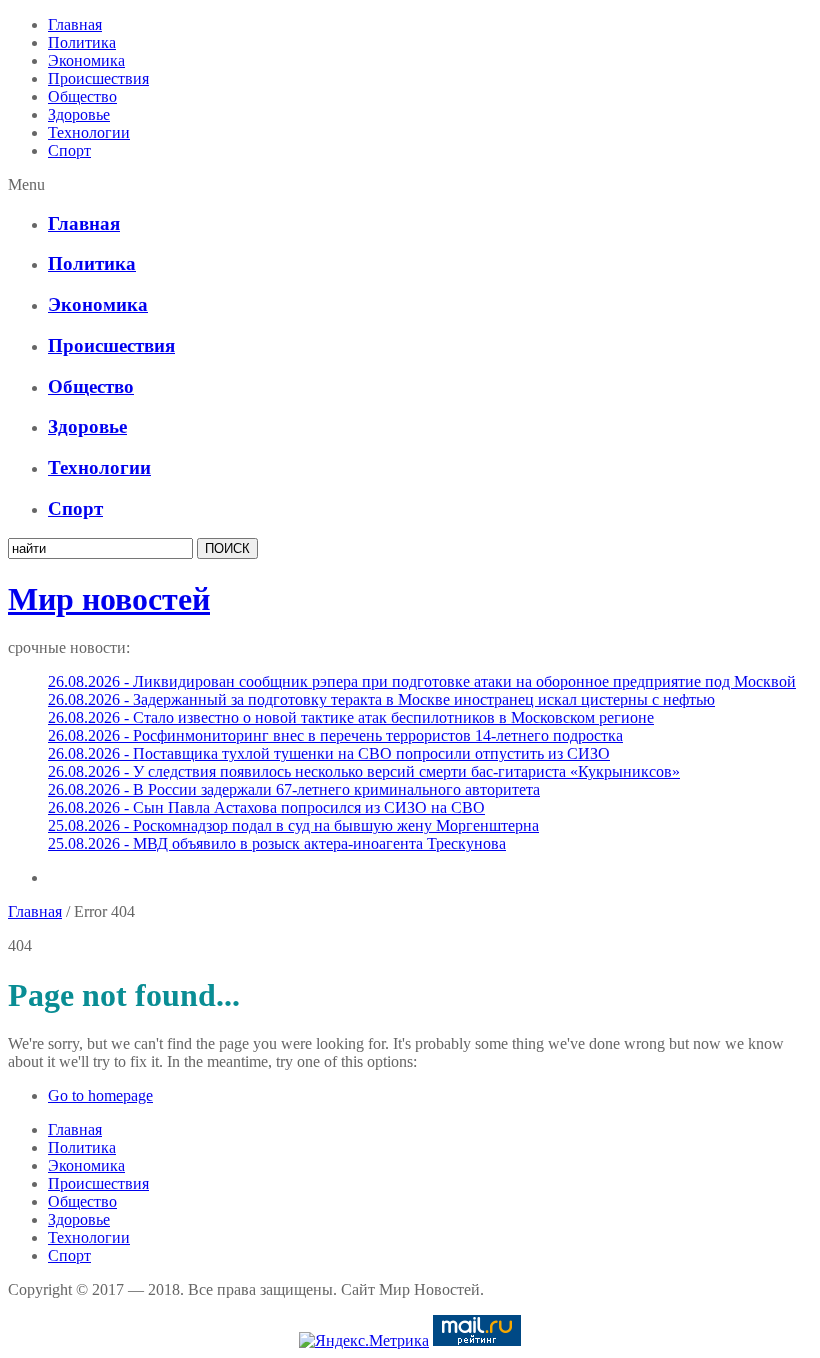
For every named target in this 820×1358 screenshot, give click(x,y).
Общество (82, 96)
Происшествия (98, 78)
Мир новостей (109, 599)
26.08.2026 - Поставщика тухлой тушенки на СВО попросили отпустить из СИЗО (329, 753)
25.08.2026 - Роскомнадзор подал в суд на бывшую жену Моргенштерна (293, 825)
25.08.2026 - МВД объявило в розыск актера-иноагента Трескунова (277, 843)
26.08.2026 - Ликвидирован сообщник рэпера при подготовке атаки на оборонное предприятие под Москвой (422, 681)
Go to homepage (100, 1095)
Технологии (89, 132)
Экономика (86, 60)
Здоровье (79, 114)
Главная (75, 24)
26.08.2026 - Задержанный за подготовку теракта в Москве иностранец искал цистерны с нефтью (381, 699)
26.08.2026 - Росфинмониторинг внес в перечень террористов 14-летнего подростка (335, 735)
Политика (82, 42)
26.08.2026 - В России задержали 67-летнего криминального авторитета (294, 789)
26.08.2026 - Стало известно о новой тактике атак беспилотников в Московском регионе (351, 717)
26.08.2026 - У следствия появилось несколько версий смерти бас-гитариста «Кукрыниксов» (364, 771)
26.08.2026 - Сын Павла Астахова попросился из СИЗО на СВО (266, 807)
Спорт (69, 150)
